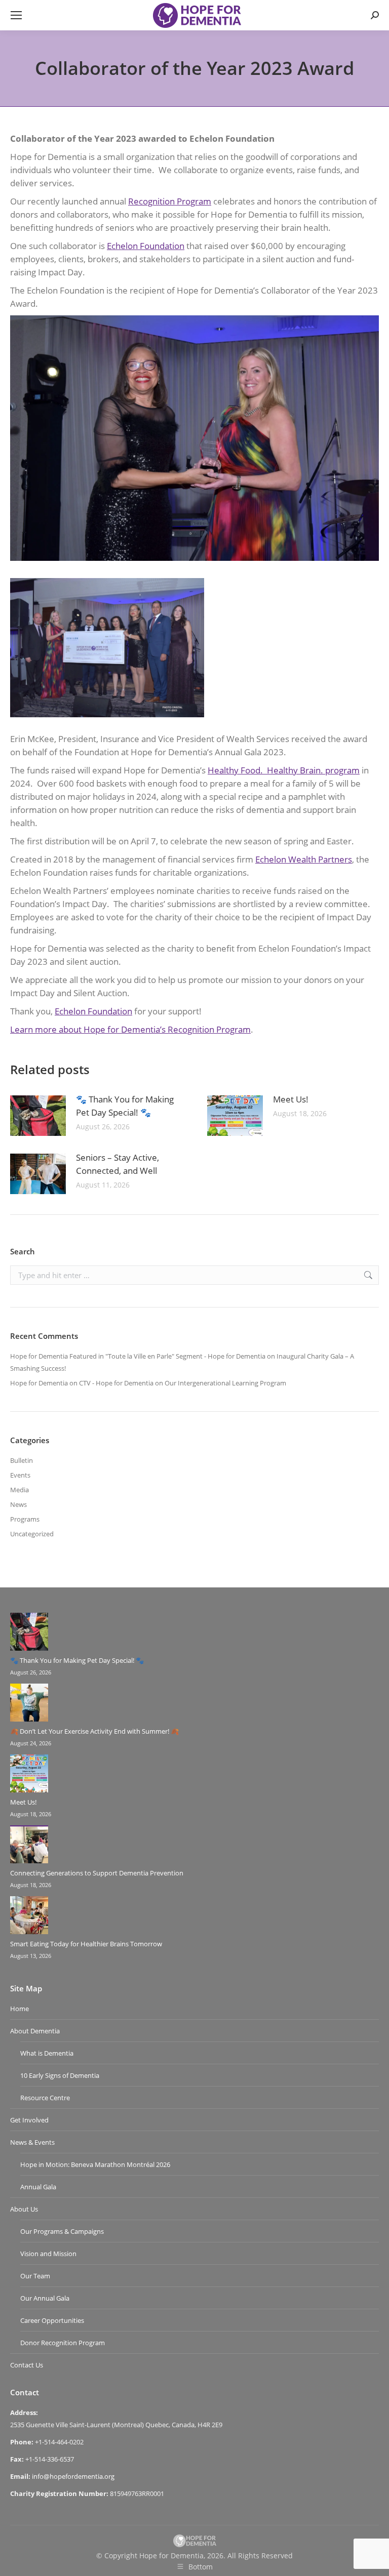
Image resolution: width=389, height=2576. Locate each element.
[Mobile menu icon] (16, 15)
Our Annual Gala (45, 2298)
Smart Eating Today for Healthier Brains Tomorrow (86, 1944)
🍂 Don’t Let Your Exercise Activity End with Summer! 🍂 (94, 1731)
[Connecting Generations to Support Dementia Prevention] (29, 1846)
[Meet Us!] (29, 1775)
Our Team (35, 2276)
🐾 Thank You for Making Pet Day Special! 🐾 (125, 1106)
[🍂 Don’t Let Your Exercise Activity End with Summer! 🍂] (29, 1704)
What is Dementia (47, 2053)
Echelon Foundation (146, 246)
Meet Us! (291, 1099)
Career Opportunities (52, 2320)
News (18, 1504)
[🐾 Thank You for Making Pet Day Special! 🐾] (29, 1633)
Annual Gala (38, 2187)
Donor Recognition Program (63, 2343)
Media (20, 1490)
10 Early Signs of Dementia (60, 2075)
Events (20, 1475)
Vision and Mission (48, 2254)
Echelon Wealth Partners (304, 859)
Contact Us (27, 2365)
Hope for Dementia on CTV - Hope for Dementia (82, 1383)
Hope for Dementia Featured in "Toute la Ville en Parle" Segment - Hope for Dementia (138, 1356)
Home (20, 2009)
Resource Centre (45, 2098)
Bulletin (22, 1460)
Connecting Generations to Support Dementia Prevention (97, 1873)
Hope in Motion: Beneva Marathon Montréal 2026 (95, 2164)
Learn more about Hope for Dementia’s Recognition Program (130, 1029)
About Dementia (35, 2031)
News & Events (32, 2142)
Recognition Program (170, 201)
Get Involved (29, 2120)
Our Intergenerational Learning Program (225, 1383)
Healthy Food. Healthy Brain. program (284, 770)
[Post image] (38, 1116)
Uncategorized (32, 1534)
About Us (24, 2209)
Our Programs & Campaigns (62, 2231)
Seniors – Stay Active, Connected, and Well (118, 1164)
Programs (25, 1519)
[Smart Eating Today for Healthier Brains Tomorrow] (29, 1917)
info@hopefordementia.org (73, 2476)
